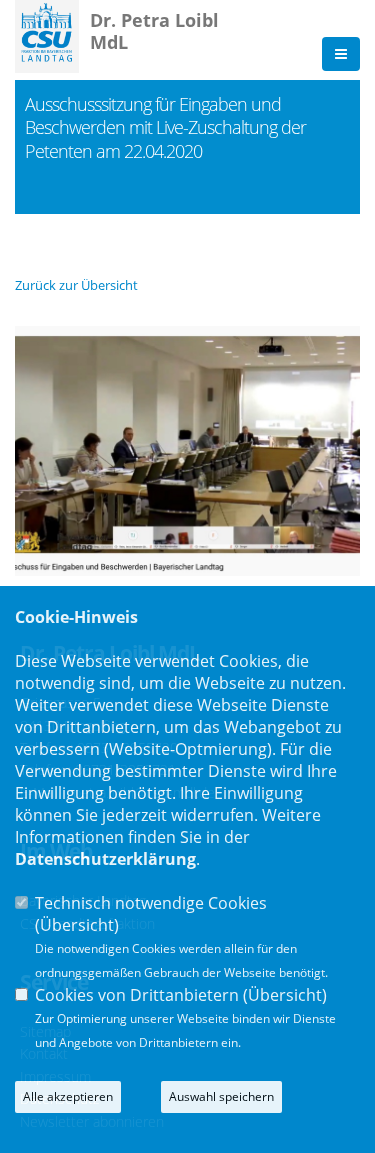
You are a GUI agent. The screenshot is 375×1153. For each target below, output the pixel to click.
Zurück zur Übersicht (76, 285)
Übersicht (77, 925)
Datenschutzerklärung (105, 859)
